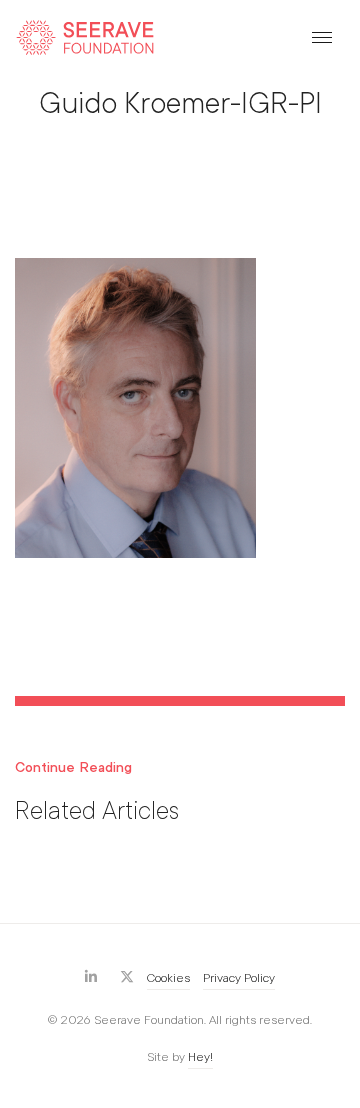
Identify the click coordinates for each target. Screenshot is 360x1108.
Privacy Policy (239, 978)
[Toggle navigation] (322, 37)
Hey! (200, 1057)
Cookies (168, 978)
